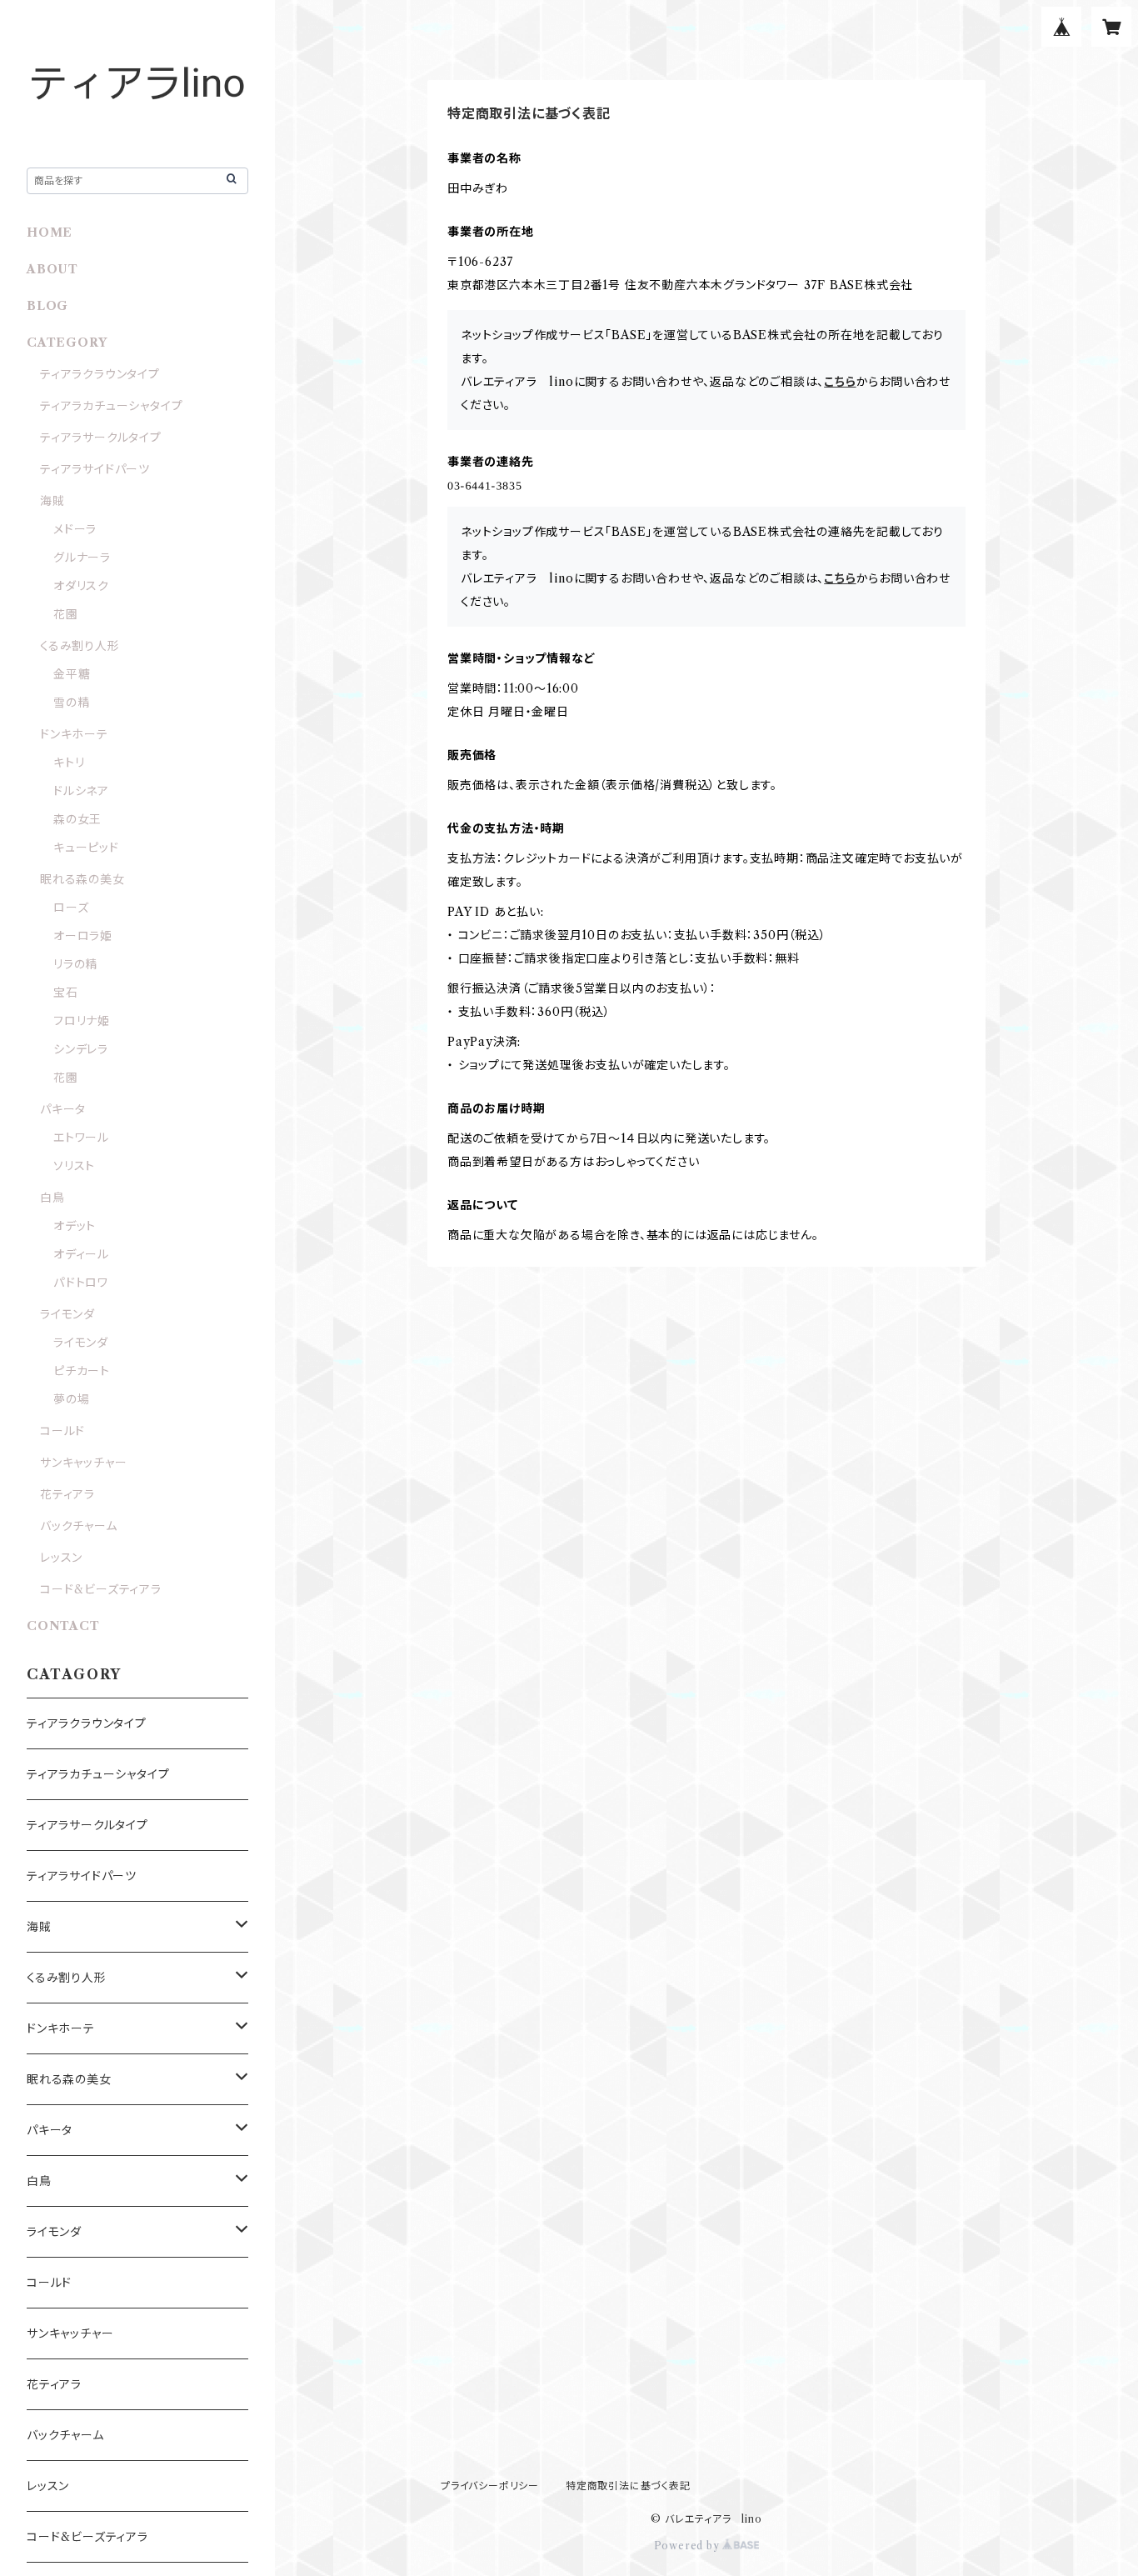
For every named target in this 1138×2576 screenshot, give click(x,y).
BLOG (47, 306)
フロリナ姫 (82, 1021)
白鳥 (52, 1198)
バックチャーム (79, 1526)
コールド (62, 1431)
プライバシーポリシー (490, 2486)
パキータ (63, 1109)
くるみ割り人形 (80, 646)
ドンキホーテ (74, 734)
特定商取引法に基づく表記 (628, 2486)
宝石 (66, 993)
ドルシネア (81, 791)
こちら (840, 382)
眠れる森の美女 (82, 879)
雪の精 (71, 703)
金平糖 (72, 674)
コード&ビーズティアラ (107, 1589)
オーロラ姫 (83, 936)
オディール (81, 1254)
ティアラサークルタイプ (101, 438)
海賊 (52, 501)
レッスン (61, 1558)
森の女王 (77, 819)
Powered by (689, 2546)
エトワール (81, 1138)
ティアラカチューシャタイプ (111, 406)
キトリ (69, 763)
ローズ (71, 908)
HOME (50, 233)
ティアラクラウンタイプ (100, 374)
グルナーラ (82, 558)
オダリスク (81, 586)
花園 (66, 614)
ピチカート (82, 1371)
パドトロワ (81, 1283)
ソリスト (74, 1166)
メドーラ (75, 529)
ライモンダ (67, 1314)
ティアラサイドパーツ (95, 469)
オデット (75, 1226)
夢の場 (71, 1399)
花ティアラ (67, 1494)
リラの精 (75, 964)
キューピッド (86, 848)
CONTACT (63, 1626)
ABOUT (52, 269)
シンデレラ (81, 1049)
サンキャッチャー (83, 1463)
